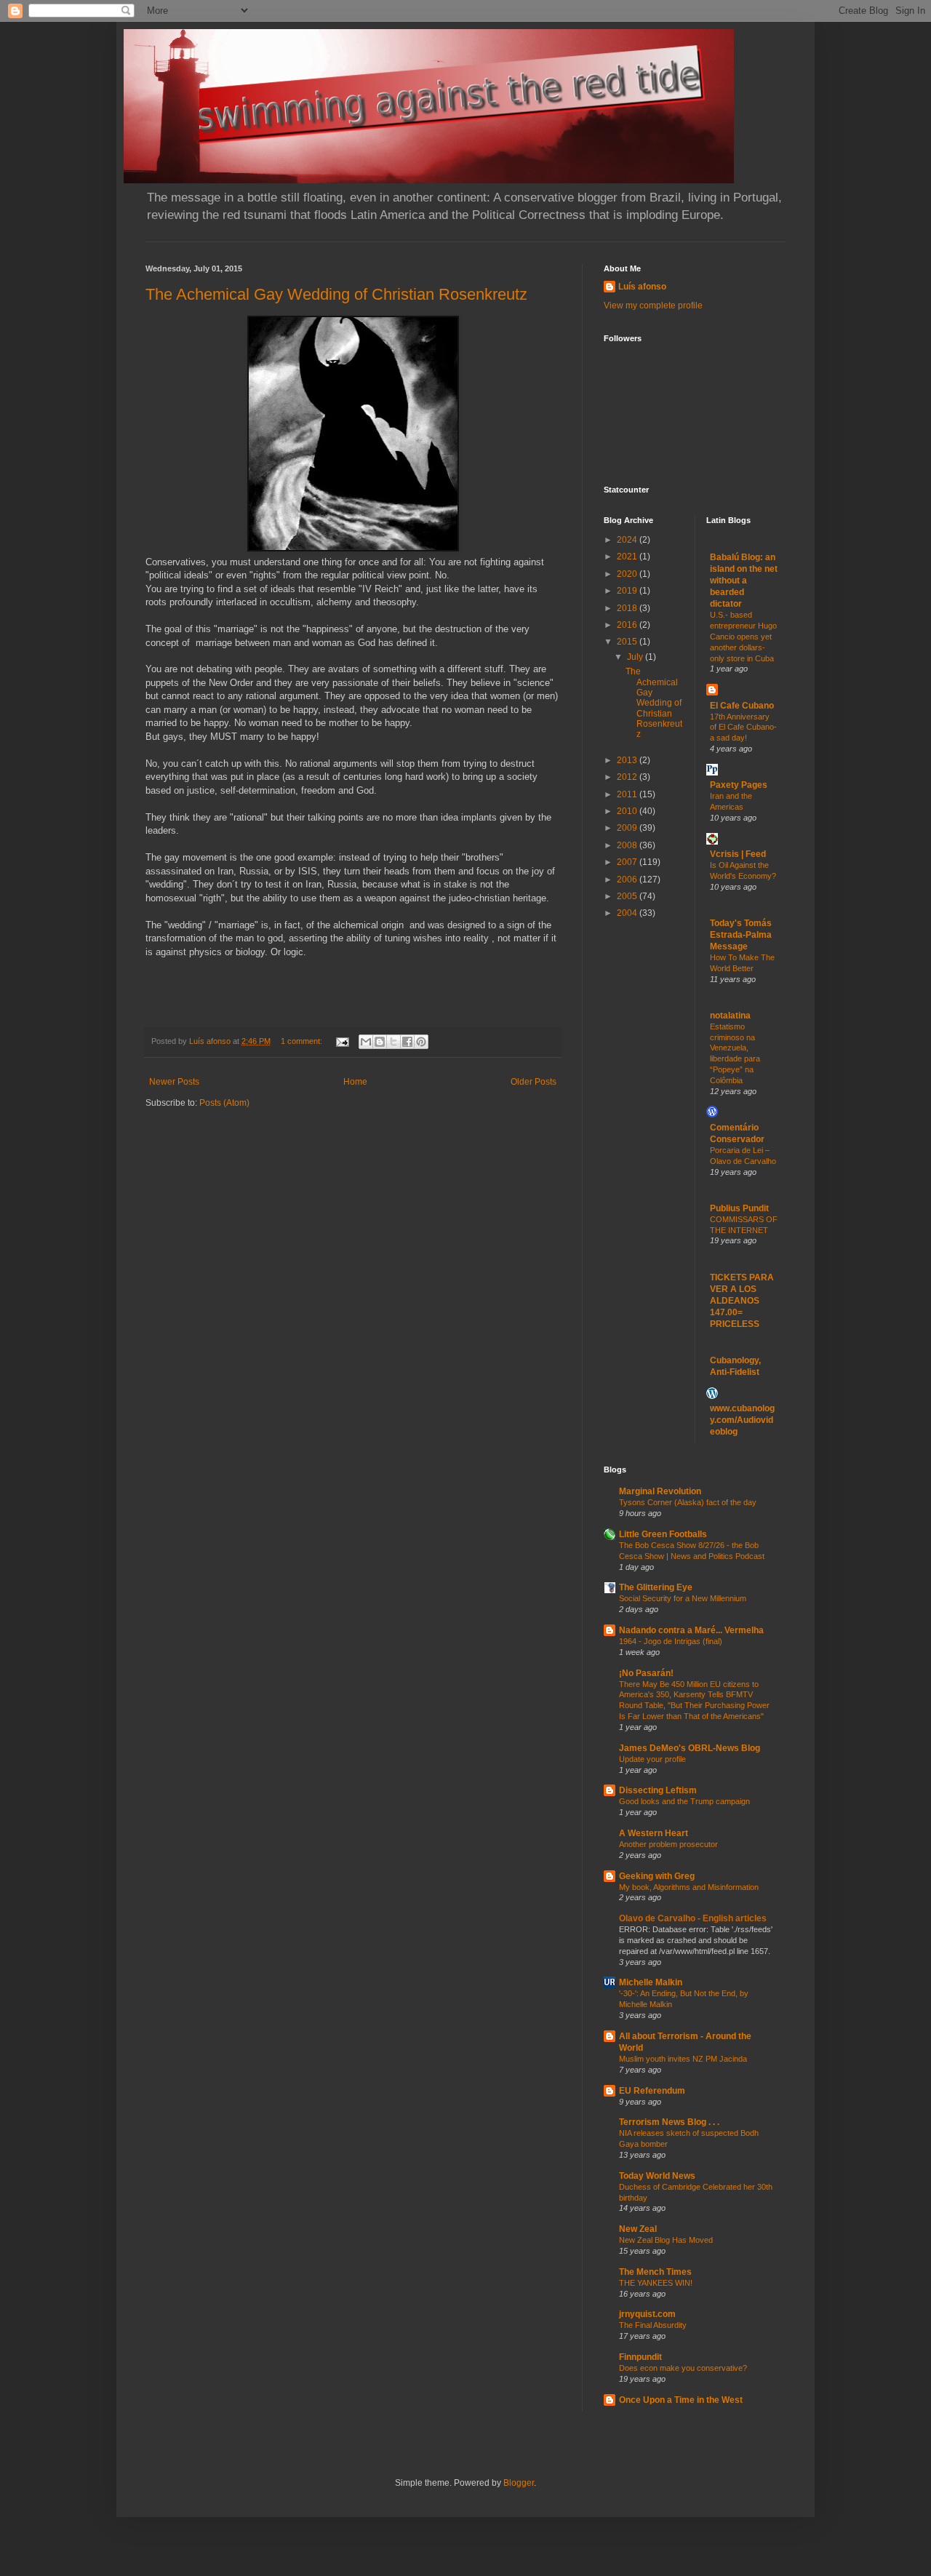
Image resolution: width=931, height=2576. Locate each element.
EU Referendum (652, 2091)
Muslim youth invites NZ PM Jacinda (683, 2059)
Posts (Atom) (224, 1103)
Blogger (519, 2483)
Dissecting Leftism (658, 1790)
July (636, 657)
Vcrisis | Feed (738, 854)
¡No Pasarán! (646, 1673)
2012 (628, 777)
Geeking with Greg (657, 1876)
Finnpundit (640, 2357)
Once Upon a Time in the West (681, 2400)
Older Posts (534, 1082)
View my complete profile (653, 306)
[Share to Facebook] (407, 1042)
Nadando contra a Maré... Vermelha (691, 1630)
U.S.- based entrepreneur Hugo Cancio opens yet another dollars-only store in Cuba (743, 636)
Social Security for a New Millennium (683, 1598)
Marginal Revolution (660, 1491)
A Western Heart (654, 1833)
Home (355, 1082)
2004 (628, 913)
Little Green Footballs (663, 1534)
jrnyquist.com (647, 2314)
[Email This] (366, 1042)
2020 (628, 574)
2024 (628, 540)
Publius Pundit (739, 1208)
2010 (628, 811)
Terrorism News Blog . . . (669, 2122)
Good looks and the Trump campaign (684, 1801)
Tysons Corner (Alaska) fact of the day (688, 1502)
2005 (628, 896)
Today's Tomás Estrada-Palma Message (741, 935)
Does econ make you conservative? (683, 2368)
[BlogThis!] (380, 1042)
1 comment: (303, 1041)
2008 (628, 845)
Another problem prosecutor (668, 1844)
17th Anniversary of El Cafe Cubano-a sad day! (743, 727)
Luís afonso (642, 287)
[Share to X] (393, 1042)
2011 (628, 794)
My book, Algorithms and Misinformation (689, 1887)
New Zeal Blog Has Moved (666, 2240)
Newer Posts (174, 1082)
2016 (628, 625)
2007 (628, 862)
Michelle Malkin (651, 1982)
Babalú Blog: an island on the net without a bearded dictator (744, 581)
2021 (628, 557)
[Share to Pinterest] (421, 1042)
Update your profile (652, 1759)
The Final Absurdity (653, 2325)
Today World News (657, 2176)
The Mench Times (655, 2272)
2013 (628, 760)
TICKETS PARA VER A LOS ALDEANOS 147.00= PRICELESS (742, 1301)
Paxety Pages (739, 785)
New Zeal (638, 2229)
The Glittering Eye (656, 1587)
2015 (628, 642)
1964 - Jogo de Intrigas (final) (671, 1641)
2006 (628, 880)
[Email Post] (342, 1041)
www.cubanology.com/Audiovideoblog (742, 1420)
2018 (628, 608)
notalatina (730, 1016)
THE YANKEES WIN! (656, 2283)
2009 (628, 828)
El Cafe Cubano (742, 706)
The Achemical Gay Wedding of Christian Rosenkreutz (336, 294)
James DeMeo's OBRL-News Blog (690, 1748)
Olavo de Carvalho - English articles (693, 1918)
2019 (628, 591)
